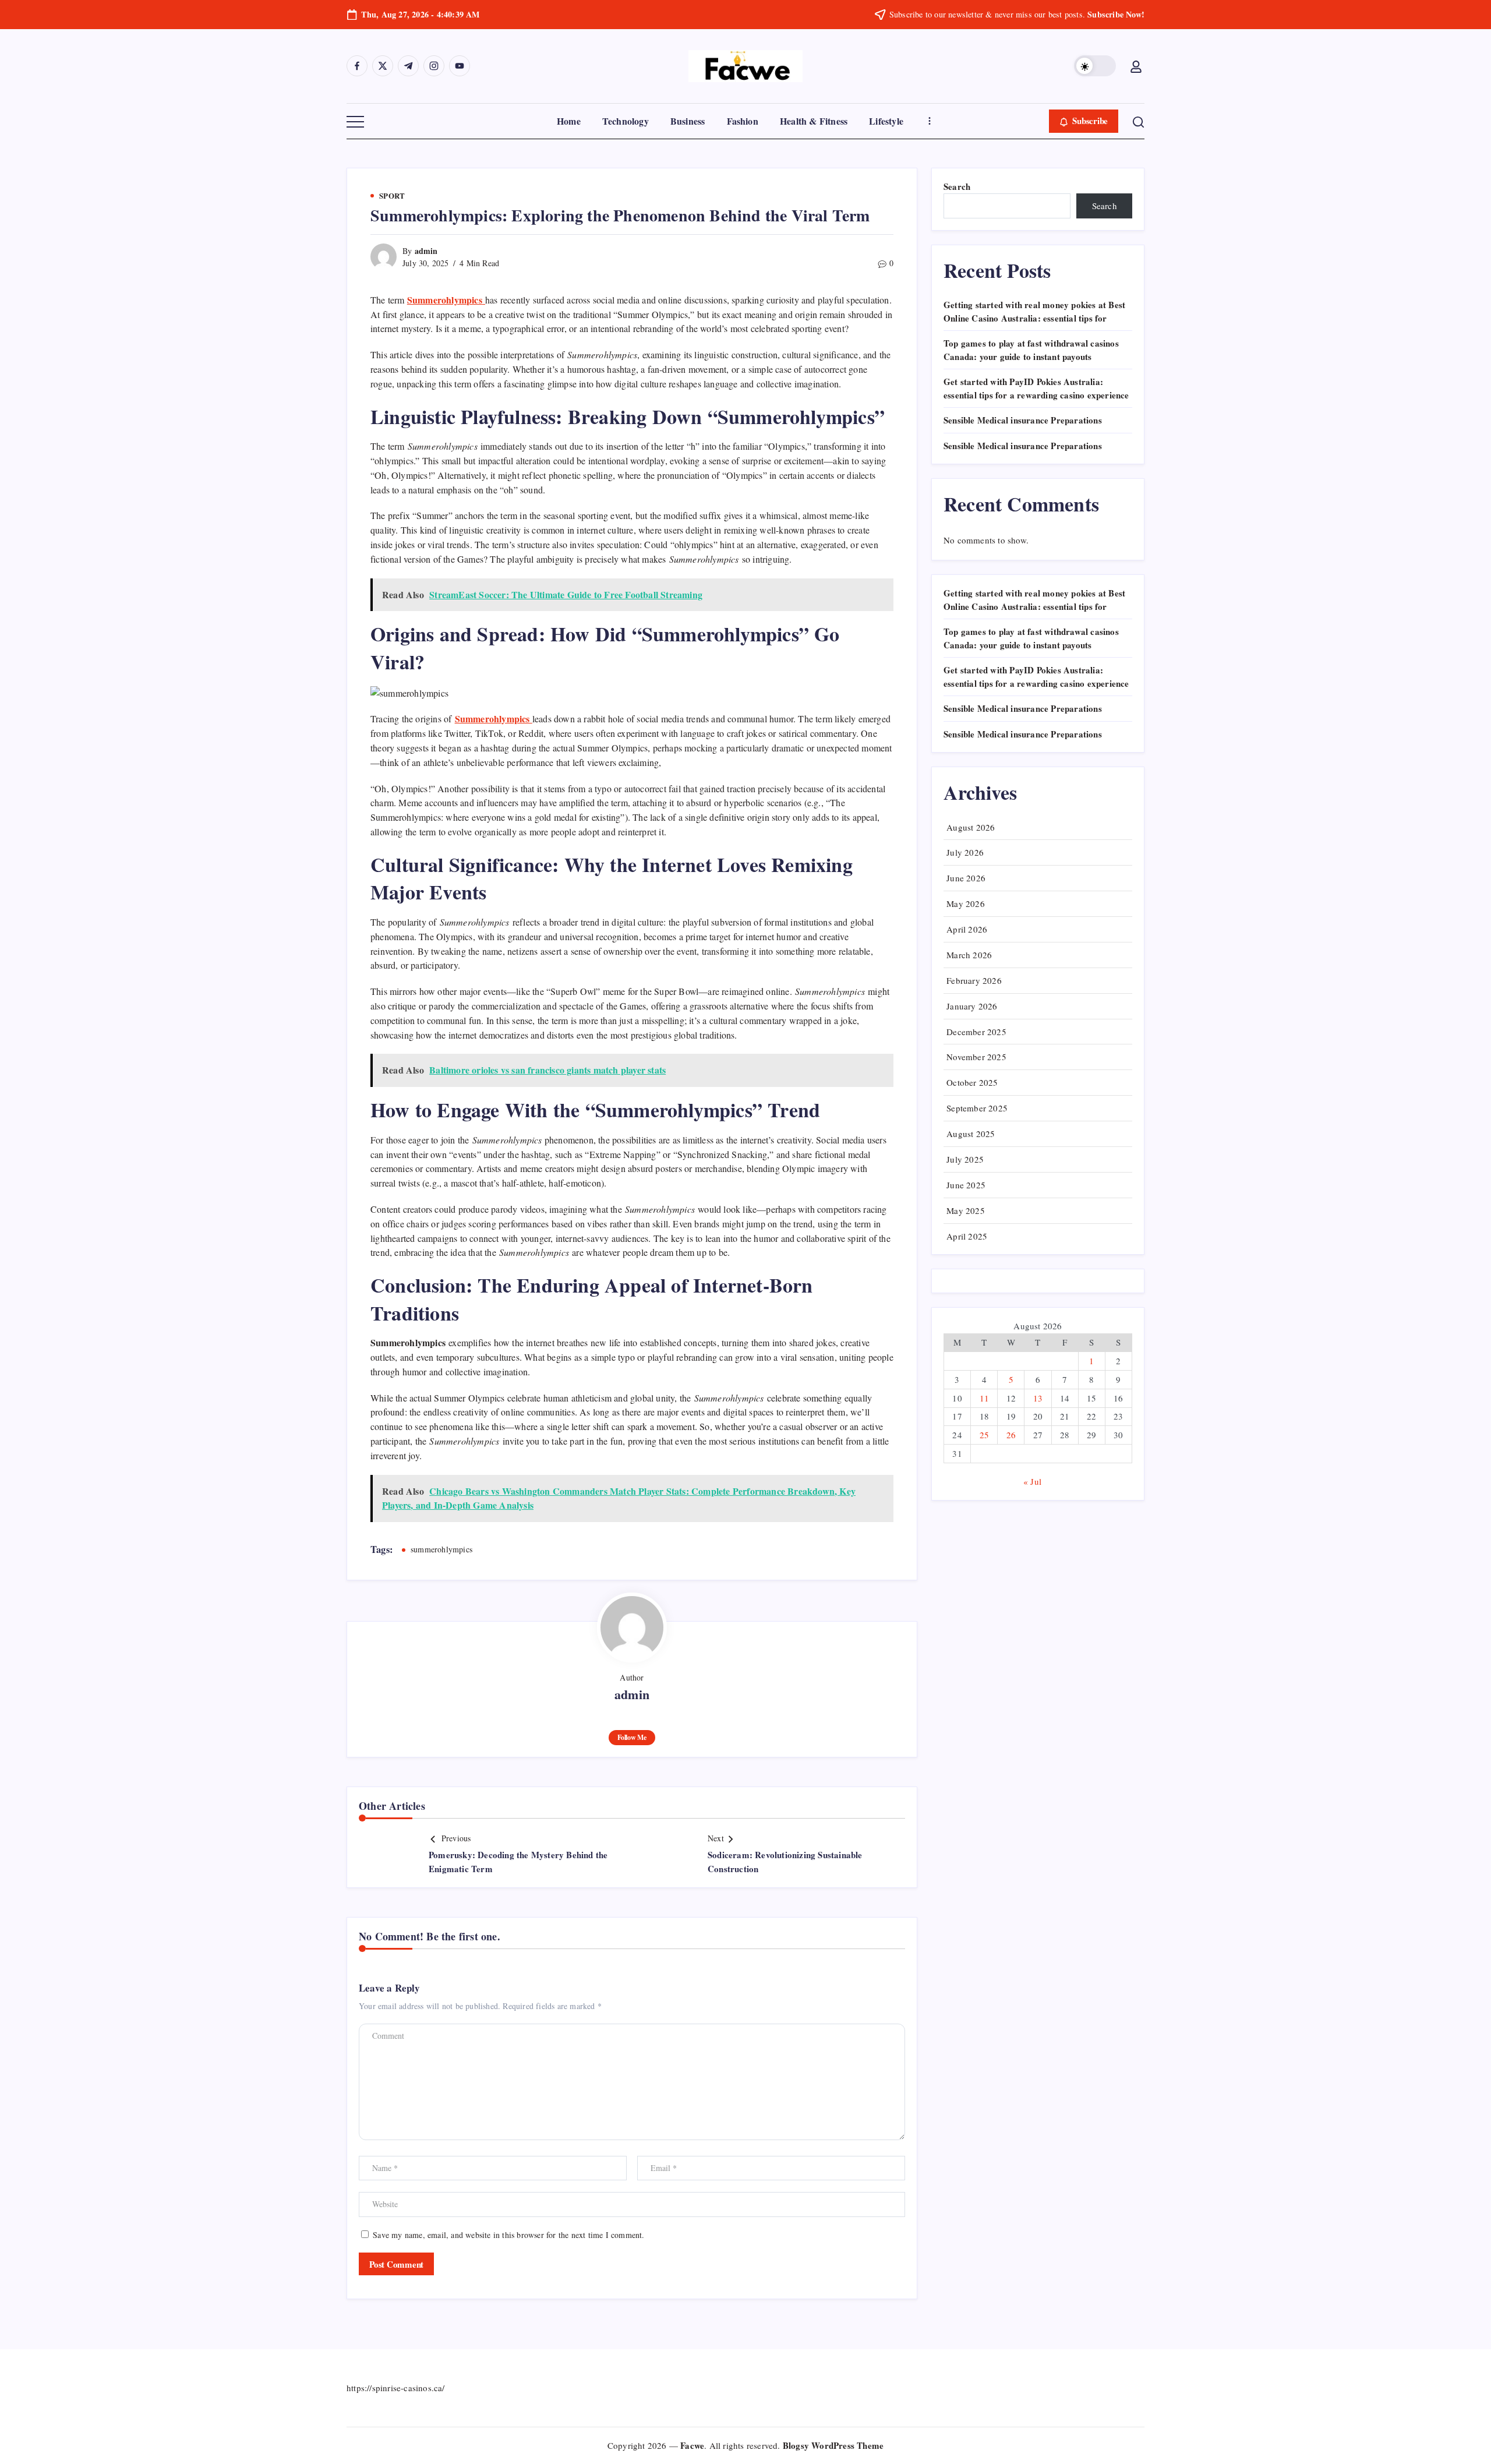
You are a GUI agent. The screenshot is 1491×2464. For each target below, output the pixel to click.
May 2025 (966, 1210)
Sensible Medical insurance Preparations (1023, 420)
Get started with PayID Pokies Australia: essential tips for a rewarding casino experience (1036, 388)
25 (984, 1435)
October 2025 (972, 1082)
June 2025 (966, 1185)
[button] (1095, 66)
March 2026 (969, 955)
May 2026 (966, 903)
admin (426, 251)
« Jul (1032, 1481)
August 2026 (971, 827)
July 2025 (965, 1159)
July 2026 (965, 852)
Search (957, 186)
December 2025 (976, 1032)
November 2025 (976, 1057)
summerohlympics (441, 1549)
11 (984, 1398)
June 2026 (966, 878)
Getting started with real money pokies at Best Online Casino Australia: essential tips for (1034, 311)
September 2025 (977, 1108)
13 (1038, 1398)
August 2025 (971, 1134)
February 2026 (974, 980)
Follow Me (632, 1737)
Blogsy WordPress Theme (833, 2445)
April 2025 (967, 1236)
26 (1011, 1435)
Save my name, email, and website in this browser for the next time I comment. (508, 2235)
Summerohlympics (494, 719)
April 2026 (967, 929)
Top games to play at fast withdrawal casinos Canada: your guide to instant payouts (1031, 350)
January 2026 (972, 1006)
